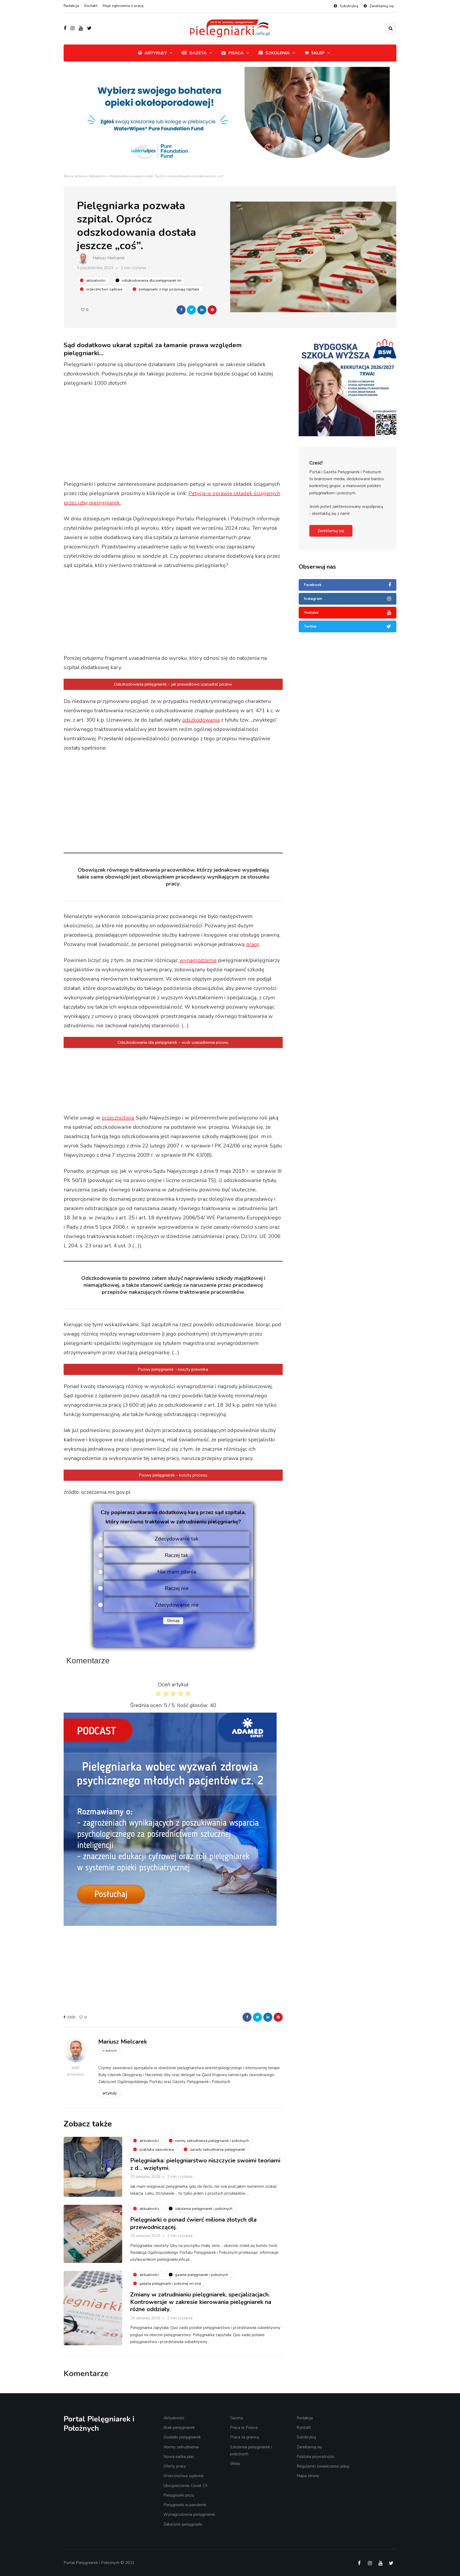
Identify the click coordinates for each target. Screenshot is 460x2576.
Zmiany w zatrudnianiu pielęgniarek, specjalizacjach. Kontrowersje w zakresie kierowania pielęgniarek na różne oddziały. (201, 2302)
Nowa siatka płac (179, 2457)
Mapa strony (308, 2476)
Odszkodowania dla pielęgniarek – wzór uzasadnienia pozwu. (173, 1042)
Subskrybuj (349, 6)
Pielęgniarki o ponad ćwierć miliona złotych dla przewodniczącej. (193, 2223)
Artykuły (156, 53)
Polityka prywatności (315, 2457)
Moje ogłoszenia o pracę (123, 6)
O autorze (110, 2051)
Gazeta (198, 53)
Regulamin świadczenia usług (323, 2466)
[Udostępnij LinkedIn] (202, 310)
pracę (253, 944)
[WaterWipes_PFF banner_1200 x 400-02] (230, 120)
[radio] (158, 1695)
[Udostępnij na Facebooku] (181, 310)
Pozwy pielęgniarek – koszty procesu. (173, 1475)
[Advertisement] (173, 434)
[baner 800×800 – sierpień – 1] (170, 1819)
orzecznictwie (118, 1118)
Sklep (318, 53)
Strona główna (75, 176)
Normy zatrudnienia (181, 2447)
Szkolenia (278, 53)
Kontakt (91, 6)
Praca (236, 53)
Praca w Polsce (244, 2428)
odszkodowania (201, 720)
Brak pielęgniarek (179, 2428)
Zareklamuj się (382, 6)
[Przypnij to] (212, 310)
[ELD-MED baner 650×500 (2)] (393, 376)
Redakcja (71, 6)
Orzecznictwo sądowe (184, 2476)
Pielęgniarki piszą (179, 2495)
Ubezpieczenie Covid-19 (185, 2486)
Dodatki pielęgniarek (182, 2437)
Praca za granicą (245, 2437)
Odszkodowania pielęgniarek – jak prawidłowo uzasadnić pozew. (173, 684)
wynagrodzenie (198, 960)
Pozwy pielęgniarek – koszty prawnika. (173, 1369)
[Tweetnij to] (191, 310)
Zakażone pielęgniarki (183, 2524)
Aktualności (98, 176)
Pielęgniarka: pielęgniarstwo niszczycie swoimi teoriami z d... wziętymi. (205, 2164)
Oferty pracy (175, 2466)
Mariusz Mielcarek (109, 258)
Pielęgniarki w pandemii (185, 2505)
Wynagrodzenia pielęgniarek (189, 2514)
